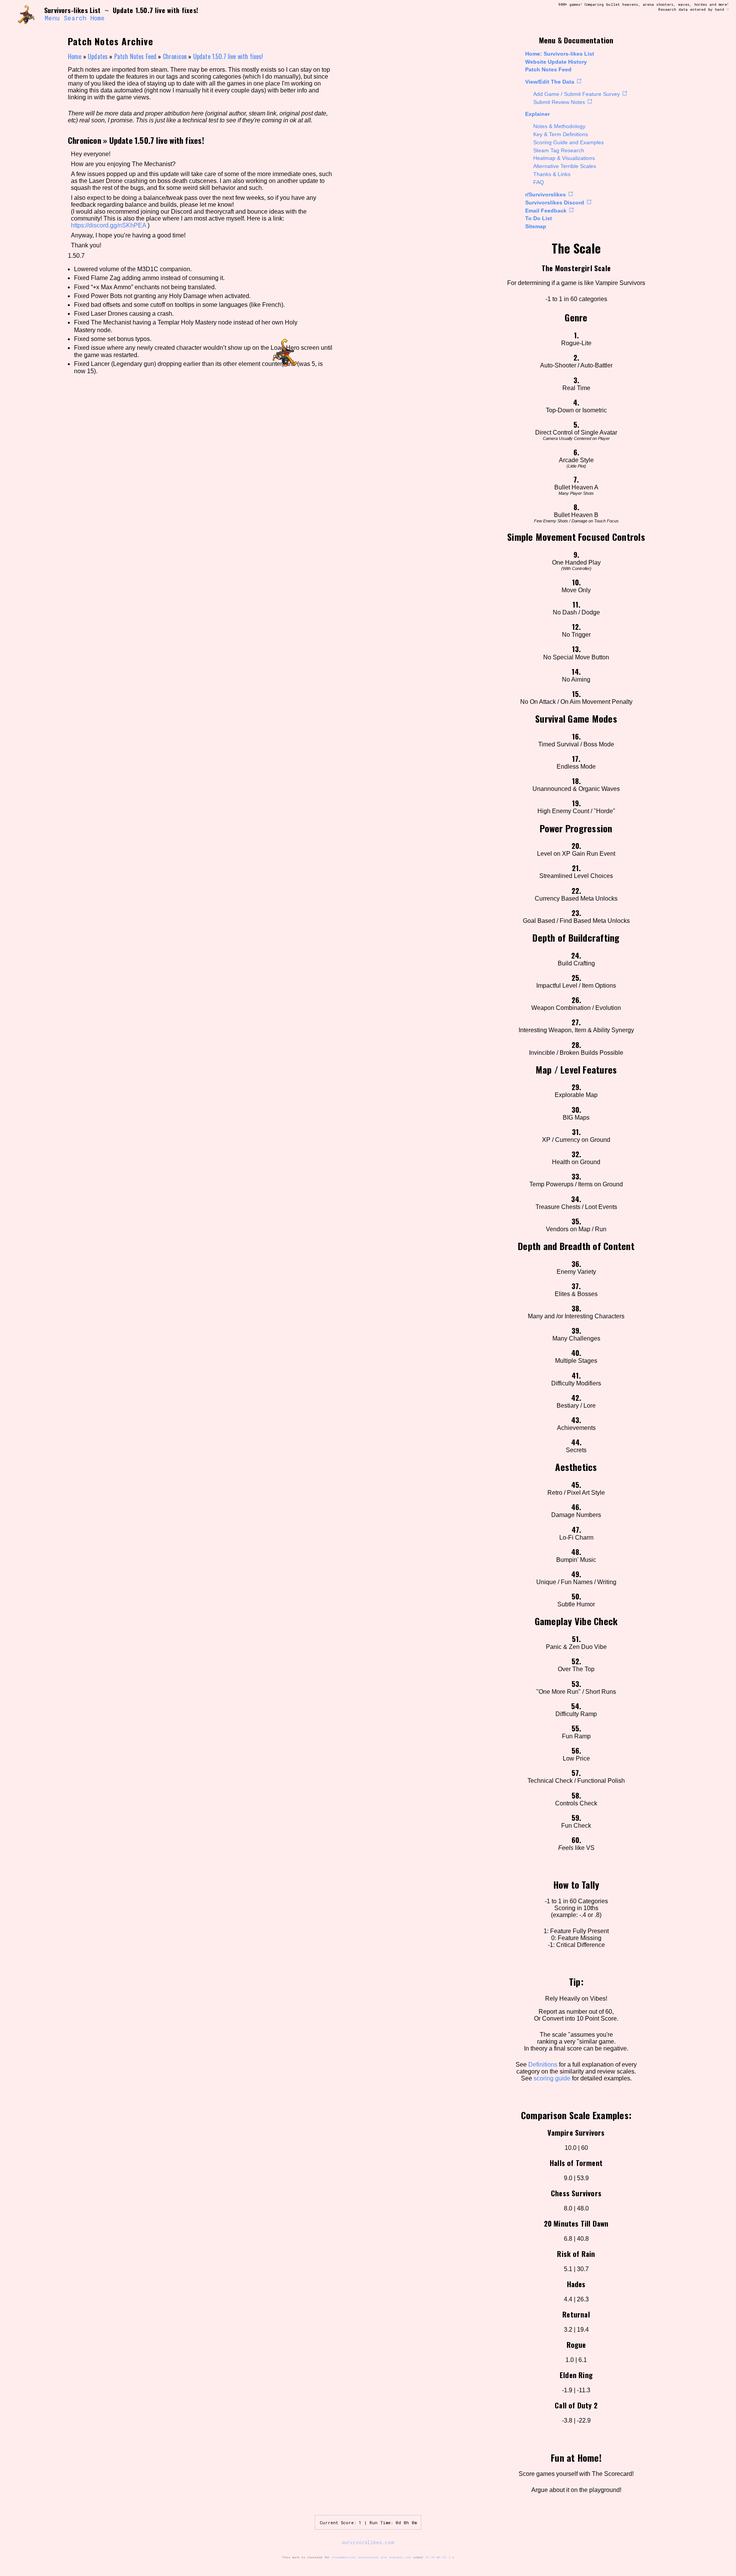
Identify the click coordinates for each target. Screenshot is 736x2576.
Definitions (543, 2065)
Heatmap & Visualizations (564, 158)
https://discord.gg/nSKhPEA (108, 225)
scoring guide (552, 2078)
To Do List (539, 218)
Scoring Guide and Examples (568, 142)
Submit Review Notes (559, 102)
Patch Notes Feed (548, 69)
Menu (52, 18)
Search (75, 18)
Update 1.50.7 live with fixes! (228, 56)
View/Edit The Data (550, 82)
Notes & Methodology (559, 126)
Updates (98, 56)
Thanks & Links (552, 174)
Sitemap (536, 226)
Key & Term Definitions (561, 134)
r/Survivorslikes (545, 194)
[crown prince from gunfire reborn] (26, 14)
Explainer (537, 114)
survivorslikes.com (368, 2542)
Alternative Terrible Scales (565, 166)
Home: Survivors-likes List (560, 54)
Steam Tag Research (559, 150)
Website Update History (556, 62)
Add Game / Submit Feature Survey (577, 94)
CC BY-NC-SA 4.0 (440, 2557)
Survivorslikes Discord (555, 203)
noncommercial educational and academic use (371, 2557)
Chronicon (175, 56)
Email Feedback (546, 211)
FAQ (539, 182)
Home (98, 18)
